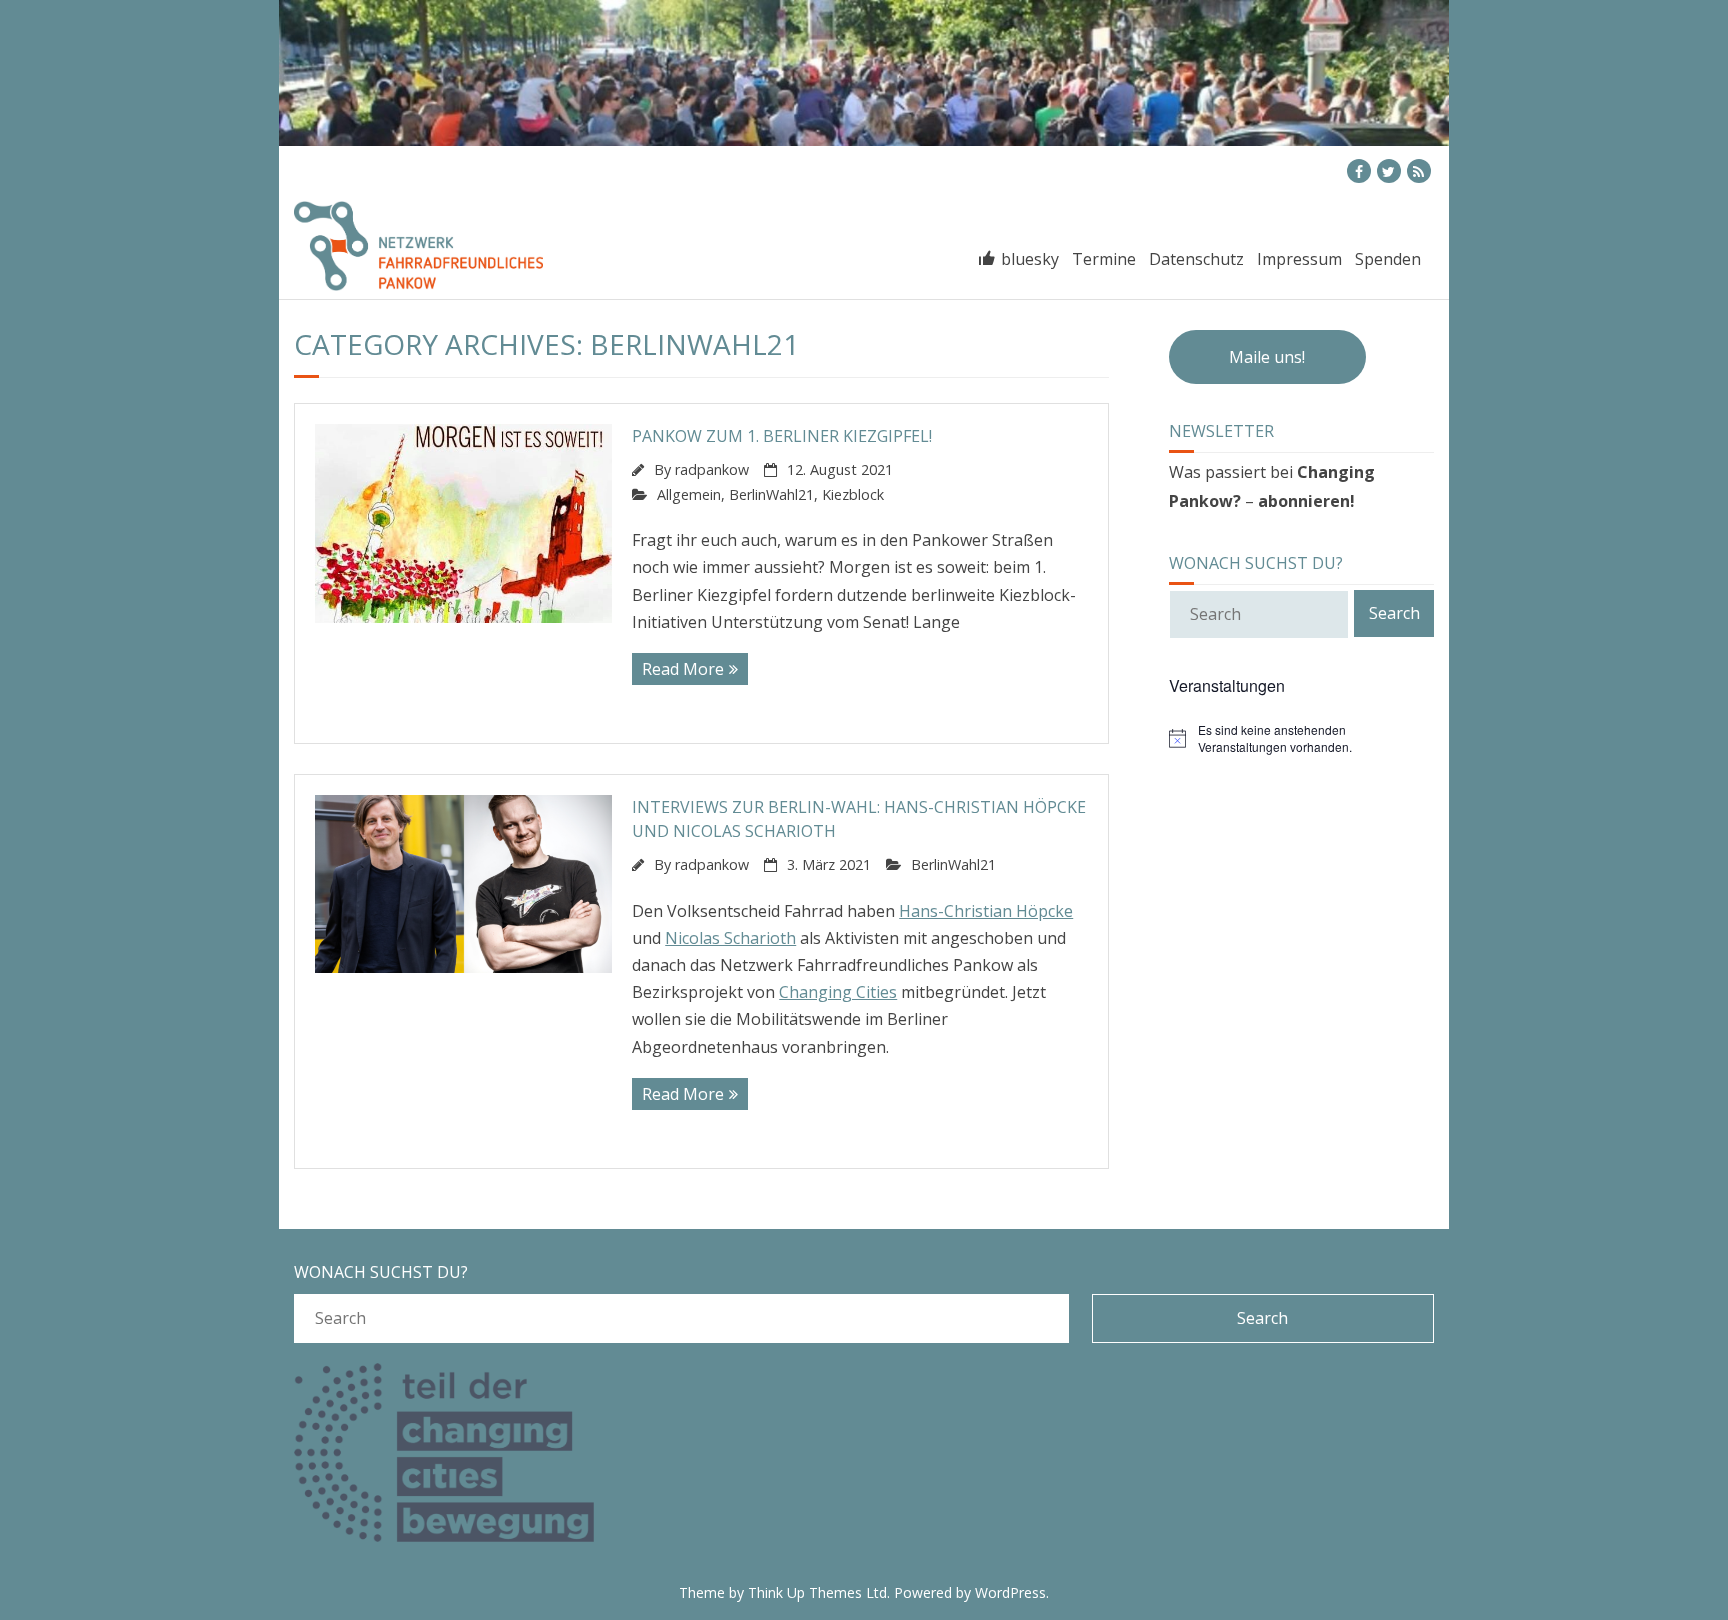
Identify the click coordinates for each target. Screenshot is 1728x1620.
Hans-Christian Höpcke (986, 911)
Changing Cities (838, 992)
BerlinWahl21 (771, 494)
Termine (336, 171)
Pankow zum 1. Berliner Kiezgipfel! (782, 436)
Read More (683, 669)
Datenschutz (1196, 259)
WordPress (1010, 1592)
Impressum (1299, 259)
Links (409, 171)
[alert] (1301, 738)
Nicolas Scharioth (730, 938)
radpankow (712, 469)
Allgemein (689, 494)
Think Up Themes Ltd (817, 1592)
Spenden (1388, 259)
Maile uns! (1267, 357)
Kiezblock (853, 494)
